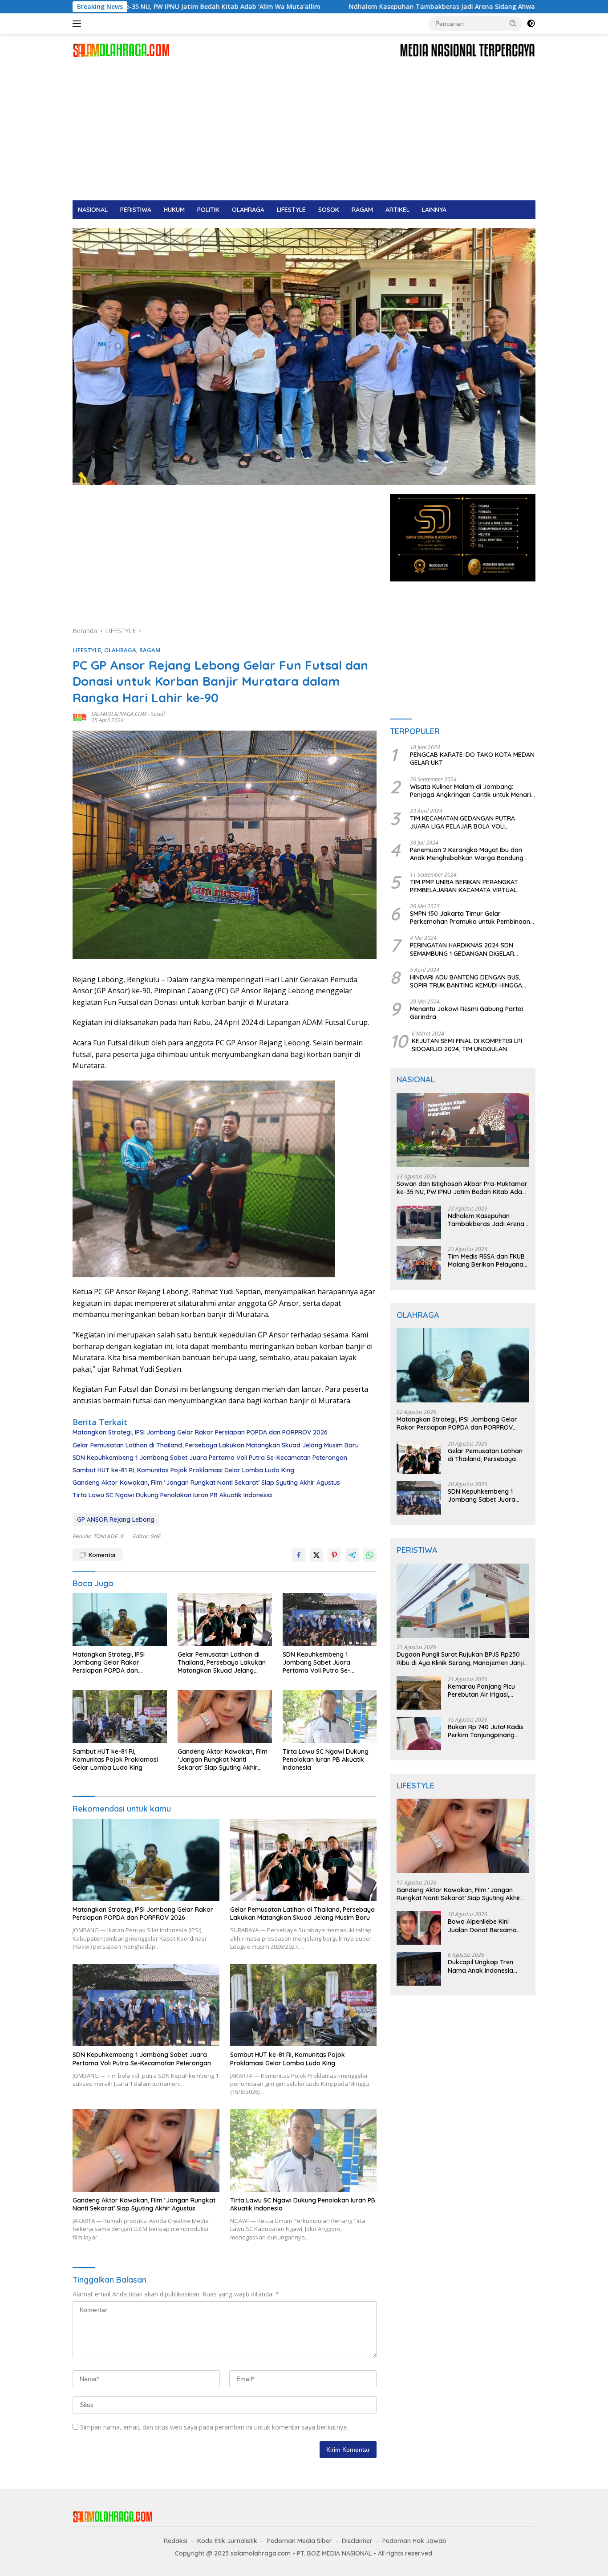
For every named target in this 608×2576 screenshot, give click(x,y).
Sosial (158, 714)
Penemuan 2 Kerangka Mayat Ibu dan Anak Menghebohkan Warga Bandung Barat (467, 854)
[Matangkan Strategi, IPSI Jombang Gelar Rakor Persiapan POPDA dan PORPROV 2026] (120, 1619)
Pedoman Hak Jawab (414, 2541)
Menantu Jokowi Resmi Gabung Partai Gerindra (466, 1013)
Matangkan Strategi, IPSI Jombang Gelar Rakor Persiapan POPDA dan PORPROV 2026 (200, 1432)
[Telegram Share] (352, 1555)
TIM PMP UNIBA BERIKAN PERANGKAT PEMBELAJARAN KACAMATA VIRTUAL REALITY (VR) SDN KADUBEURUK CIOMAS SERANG (469, 886)
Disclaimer (357, 2541)
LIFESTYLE (291, 210)
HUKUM (174, 210)
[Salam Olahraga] (121, 50)
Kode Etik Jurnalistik (227, 2541)
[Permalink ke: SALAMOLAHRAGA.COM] (80, 717)
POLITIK (208, 210)
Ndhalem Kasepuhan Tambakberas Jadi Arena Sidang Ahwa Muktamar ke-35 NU (341, 7)
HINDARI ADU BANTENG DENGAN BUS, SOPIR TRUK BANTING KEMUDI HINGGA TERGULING (466, 981)
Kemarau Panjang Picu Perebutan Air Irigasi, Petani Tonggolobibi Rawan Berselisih (481, 1690)
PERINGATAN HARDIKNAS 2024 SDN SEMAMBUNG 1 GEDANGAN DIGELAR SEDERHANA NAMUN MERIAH (462, 950)
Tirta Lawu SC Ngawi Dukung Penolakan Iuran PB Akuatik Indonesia (172, 1495)
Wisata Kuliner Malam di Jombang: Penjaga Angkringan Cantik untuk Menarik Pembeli (472, 791)
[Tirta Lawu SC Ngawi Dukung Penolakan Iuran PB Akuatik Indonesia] (330, 1717)
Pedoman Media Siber (300, 2541)
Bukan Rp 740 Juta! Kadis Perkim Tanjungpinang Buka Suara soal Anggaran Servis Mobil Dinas (488, 1731)
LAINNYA (434, 210)
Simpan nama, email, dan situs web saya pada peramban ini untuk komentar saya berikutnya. (214, 2427)
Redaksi (176, 2541)
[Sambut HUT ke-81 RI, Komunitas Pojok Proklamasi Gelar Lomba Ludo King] (120, 1717)
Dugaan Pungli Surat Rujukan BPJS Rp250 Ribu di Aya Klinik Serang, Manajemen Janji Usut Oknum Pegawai (460, 1659)
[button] (513, 23)
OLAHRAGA (248, 210)
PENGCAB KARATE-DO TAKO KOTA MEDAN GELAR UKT (472, 759)
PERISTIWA (136, 210)
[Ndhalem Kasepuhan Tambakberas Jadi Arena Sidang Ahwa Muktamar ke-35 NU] (419, 1222)
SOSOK (329, 210)
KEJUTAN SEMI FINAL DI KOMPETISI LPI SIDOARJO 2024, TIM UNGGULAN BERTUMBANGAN (467, 1045)
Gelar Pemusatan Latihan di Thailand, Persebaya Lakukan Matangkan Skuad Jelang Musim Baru (216, 1445)
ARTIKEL (397, 210)
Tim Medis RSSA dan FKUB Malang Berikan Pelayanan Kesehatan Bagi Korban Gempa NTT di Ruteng (487, 1260)
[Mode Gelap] (531, 24)
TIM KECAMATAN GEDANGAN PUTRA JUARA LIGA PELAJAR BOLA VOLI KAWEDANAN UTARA (462, 822)
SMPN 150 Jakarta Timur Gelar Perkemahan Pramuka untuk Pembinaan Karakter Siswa (470, 918)
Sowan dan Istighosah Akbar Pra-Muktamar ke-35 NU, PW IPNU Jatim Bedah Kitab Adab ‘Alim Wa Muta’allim (462, 1188)
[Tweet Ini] (316, 1555)
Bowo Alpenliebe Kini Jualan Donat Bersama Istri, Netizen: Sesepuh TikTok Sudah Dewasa (482, 1926)
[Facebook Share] (299, 1555)
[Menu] (79, 24)
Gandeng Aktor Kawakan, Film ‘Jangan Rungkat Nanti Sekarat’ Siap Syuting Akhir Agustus (206, 1483)
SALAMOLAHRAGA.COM (119, 714)
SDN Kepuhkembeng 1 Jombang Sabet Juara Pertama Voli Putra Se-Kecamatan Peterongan (210, 1458)
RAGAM (362, 210)
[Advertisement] (304, 134)
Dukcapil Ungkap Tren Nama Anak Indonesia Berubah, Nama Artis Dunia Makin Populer (488, 1967)
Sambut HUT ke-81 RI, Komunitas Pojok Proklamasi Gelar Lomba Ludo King (183, 1470)
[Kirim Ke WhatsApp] (370, 1555)
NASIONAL (93, 210)
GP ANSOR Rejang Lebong (116, 1520)
